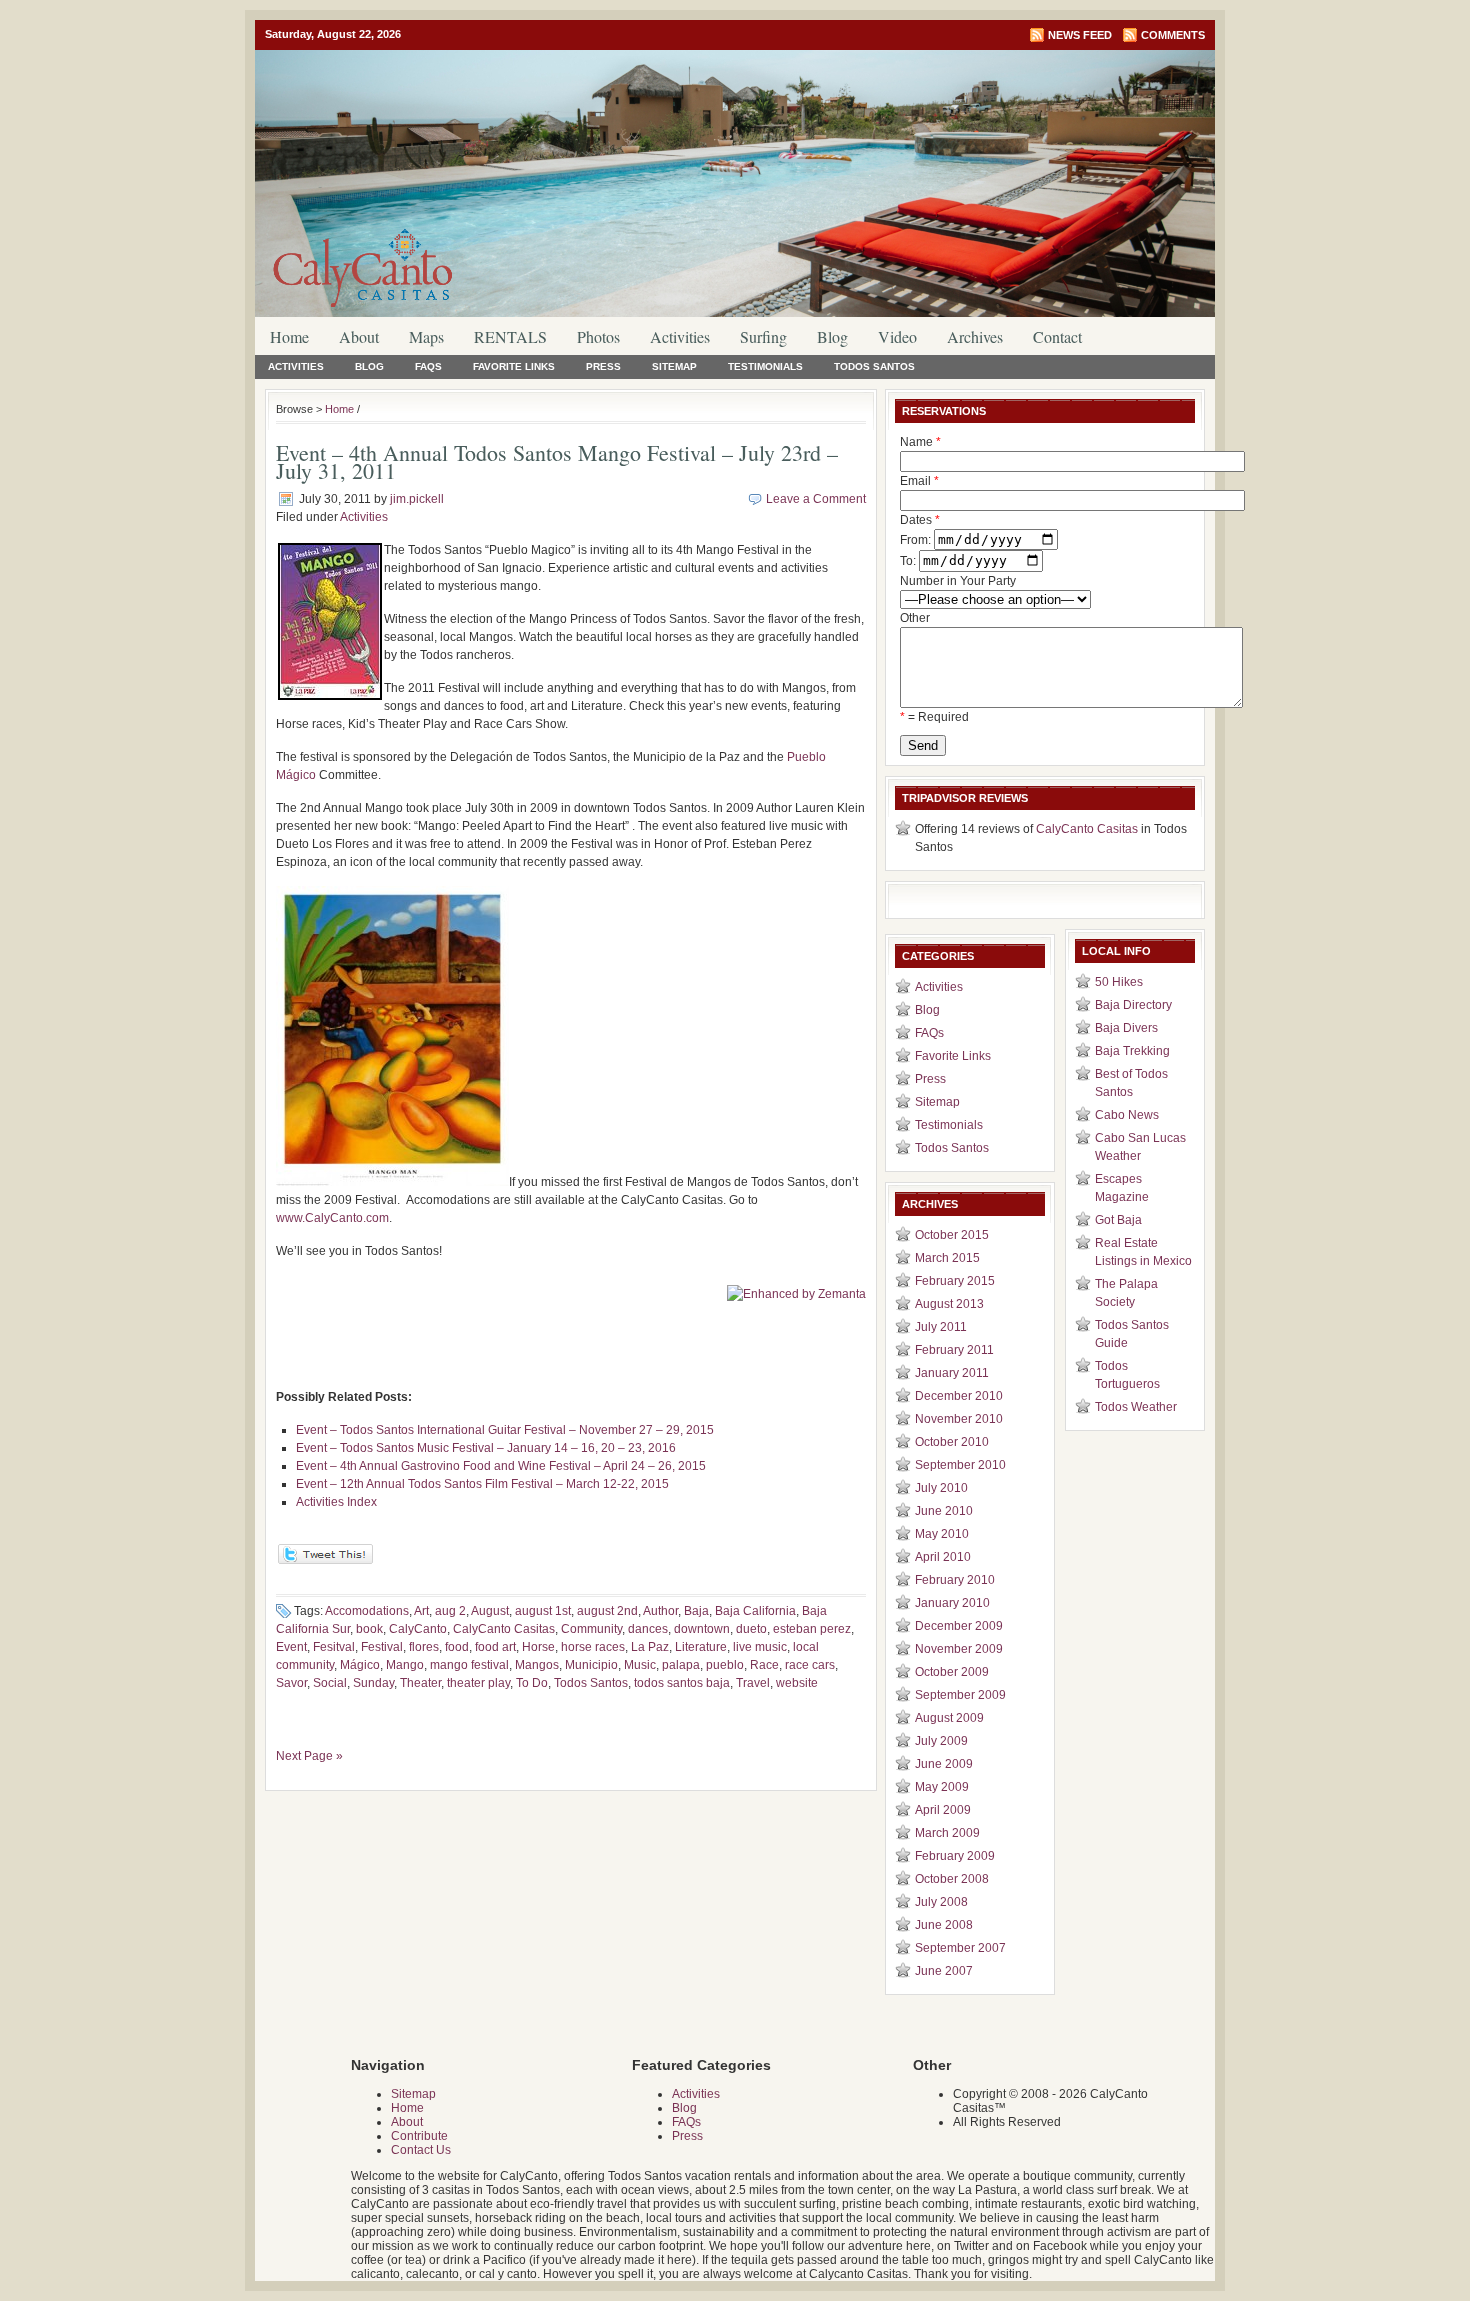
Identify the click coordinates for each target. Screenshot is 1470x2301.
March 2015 (947, 1258)
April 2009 (943, 1810)
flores (424, 1647)
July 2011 (941, 1327)
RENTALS (510, 336)
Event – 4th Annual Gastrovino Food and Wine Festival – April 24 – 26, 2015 (501, 1466)
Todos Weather (1136, 1407)
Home (289, 336)
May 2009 (942, 1787)
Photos (598, 336)
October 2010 (952, 1442)
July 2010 (941, 1488)
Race (764, 1665)
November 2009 (959, 1649)
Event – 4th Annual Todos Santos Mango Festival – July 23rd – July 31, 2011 (557, 461)
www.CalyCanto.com (332, 1218)
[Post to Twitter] (324, 1560)
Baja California (755, 1611)
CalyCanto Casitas (504, 1629)
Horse (538, 1647)
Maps (426, 336)
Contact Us (421, 2150)
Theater (420, 1683)
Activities (680, 336)
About (359, 336)
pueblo (725, 1665)
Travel (753, 1683)
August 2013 (949, 1304)
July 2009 (941, 1741)
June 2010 (944, 1511)
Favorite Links (514, 366)
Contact (1057, 336)
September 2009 (960, 1695)
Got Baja (1118, 1220)
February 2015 (955, 1281)
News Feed (1080, 35)
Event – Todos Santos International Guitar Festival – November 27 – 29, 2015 (505, 1430)
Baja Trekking (1132, 1051)
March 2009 (947, 1833)
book (369, 1629)
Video (897, 336)
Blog (832, 336)
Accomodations (367, 1611)
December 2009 (959, 1626)
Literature (701, 1647)
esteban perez (812, 1629)
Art (421, 1611)
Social (330, 1683)
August (490, 1611)
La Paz (650, 1647)
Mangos (537, 1665)
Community (591, 1629)
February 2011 (954, 1350)
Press (603, 366)
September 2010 (960, 1465)
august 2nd (607, 1611)
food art (495, 1647)
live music (760, 1647)
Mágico (360, 1665)
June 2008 (944, 1925)
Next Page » (309, 1756)
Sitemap (674, 366)
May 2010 (942, 1534)
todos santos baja (682, 1683)
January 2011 (952, 1373)
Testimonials (765, 366)
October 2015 (952, 1235)
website (797, 1683)
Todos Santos (874, 366)
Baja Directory (1133, 1005)
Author (660, 1611)
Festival (382, 1647)
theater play (478, 1683)
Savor (291, 1683)
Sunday (373, 1683)
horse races (593, 1647)
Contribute (419, 2136)
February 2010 (955, 1580)
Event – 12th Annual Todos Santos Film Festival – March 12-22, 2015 (482, 1484)
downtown (702, 1629)
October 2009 (952, 1672)
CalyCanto (418, 1629)
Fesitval (334, 1647)
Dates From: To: (920, 540)
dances (648, 1629)
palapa (681, 1665)
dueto (751, 1629)
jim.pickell (417, 499)
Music (640, 1665)
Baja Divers (1126, 1028)
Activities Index (336, 1502)
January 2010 (952, 1603)
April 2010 (943, 1557)
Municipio (591, 1665)
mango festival (469, 1665)
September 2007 (960, 1948)
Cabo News (1127, 1115)
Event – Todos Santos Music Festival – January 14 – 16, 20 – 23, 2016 (486, 1448)
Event (291, 1647)
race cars (810, 1665)
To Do (532, 1683)
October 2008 (952, 1879)
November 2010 (959, 1419)
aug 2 (450, 1611)
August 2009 (949, 1718)
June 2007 (944, 1971)
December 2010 (959, 1396)
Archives (975, 336)
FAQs (428, 366)
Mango (405, 1665)
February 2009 (955, 1856)
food (457, 1647)
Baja (696, 1611)
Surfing (763, 336)
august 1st (543, 1611)
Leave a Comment (816, 499)
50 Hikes (1119, 982)
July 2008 (941, 1902)
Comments (1173, 35)
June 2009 (944, 1764)
